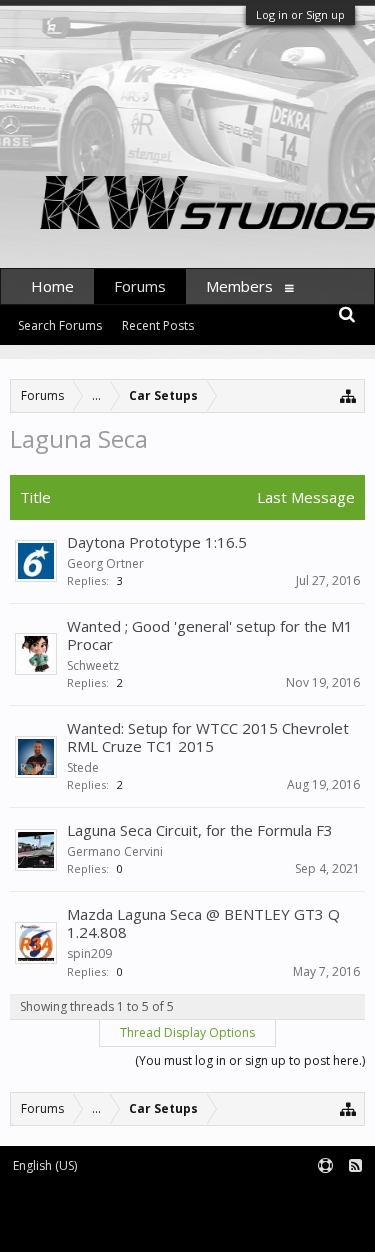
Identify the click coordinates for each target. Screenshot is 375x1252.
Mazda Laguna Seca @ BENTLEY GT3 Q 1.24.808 (203, 923)
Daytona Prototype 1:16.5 (157, 542)
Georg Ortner (105, 563)
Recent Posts (158, 325)
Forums (140, 286)
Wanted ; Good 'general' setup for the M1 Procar (210, 635)
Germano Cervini (115, 851)
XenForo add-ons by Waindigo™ (92, 1213)
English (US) (45, 1165)
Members (239, 286)
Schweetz (93, 665)
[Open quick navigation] (348, 395)
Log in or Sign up (300, 14)
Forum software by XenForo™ (92, 1198)
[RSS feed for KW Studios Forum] (355, 1166)
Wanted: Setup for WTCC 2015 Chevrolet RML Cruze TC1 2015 (208, 737)
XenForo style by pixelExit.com (97, 1227)
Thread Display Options (187, 1032)
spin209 (89, 953)
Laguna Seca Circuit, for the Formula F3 (200, 830)
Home (52, 286)
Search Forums (60, 325)
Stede (83, 767)
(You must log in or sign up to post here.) (250, 1060)
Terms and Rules (325, 1198)
